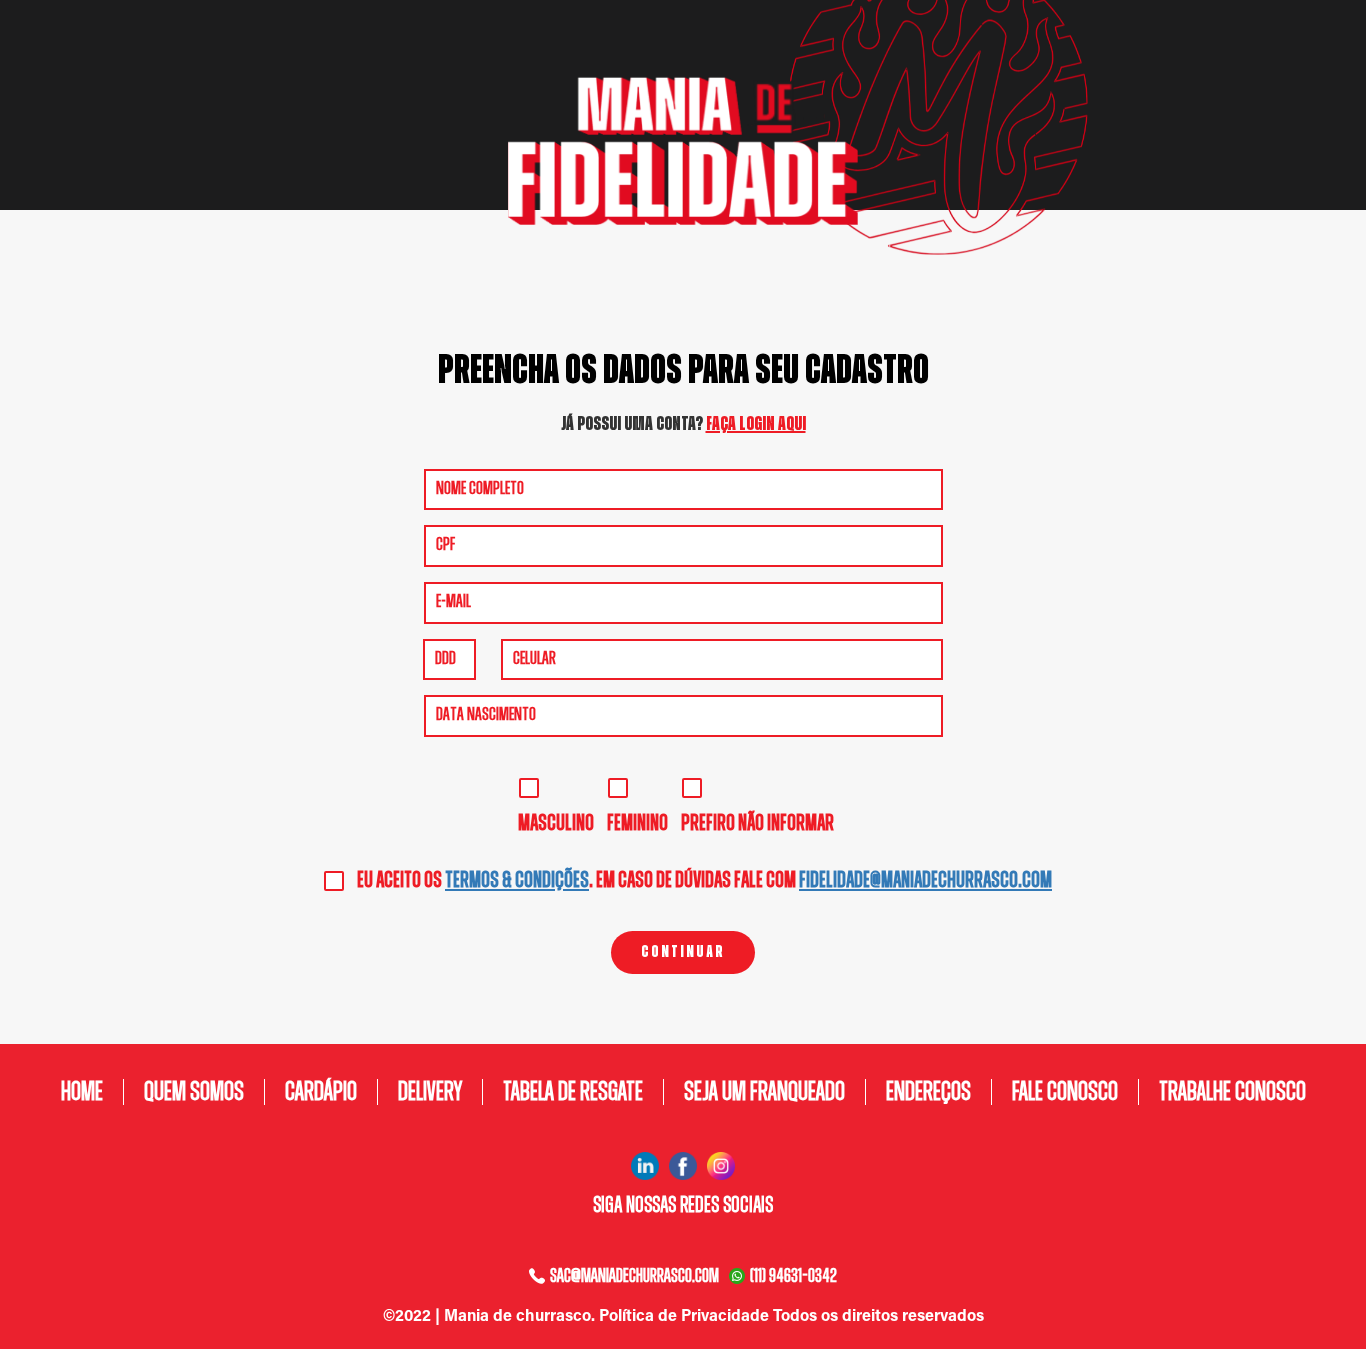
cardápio (321, 1092)
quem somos (194, 1092)
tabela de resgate (573, 1092)
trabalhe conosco (1232, 1092)
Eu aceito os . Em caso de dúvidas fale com (704, 880)
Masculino (556, 823)
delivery (430, 1092)
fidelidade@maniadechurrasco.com (925, 880)
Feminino (637, 823)
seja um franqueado (764, 1092)
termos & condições (517, 880)
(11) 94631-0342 (793, 1276)
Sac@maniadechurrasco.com (634, 1276)
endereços (928, 1092)
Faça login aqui (756, 424)
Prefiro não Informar (757, 823)
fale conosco (1065, 1092)
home (82, 1092)
